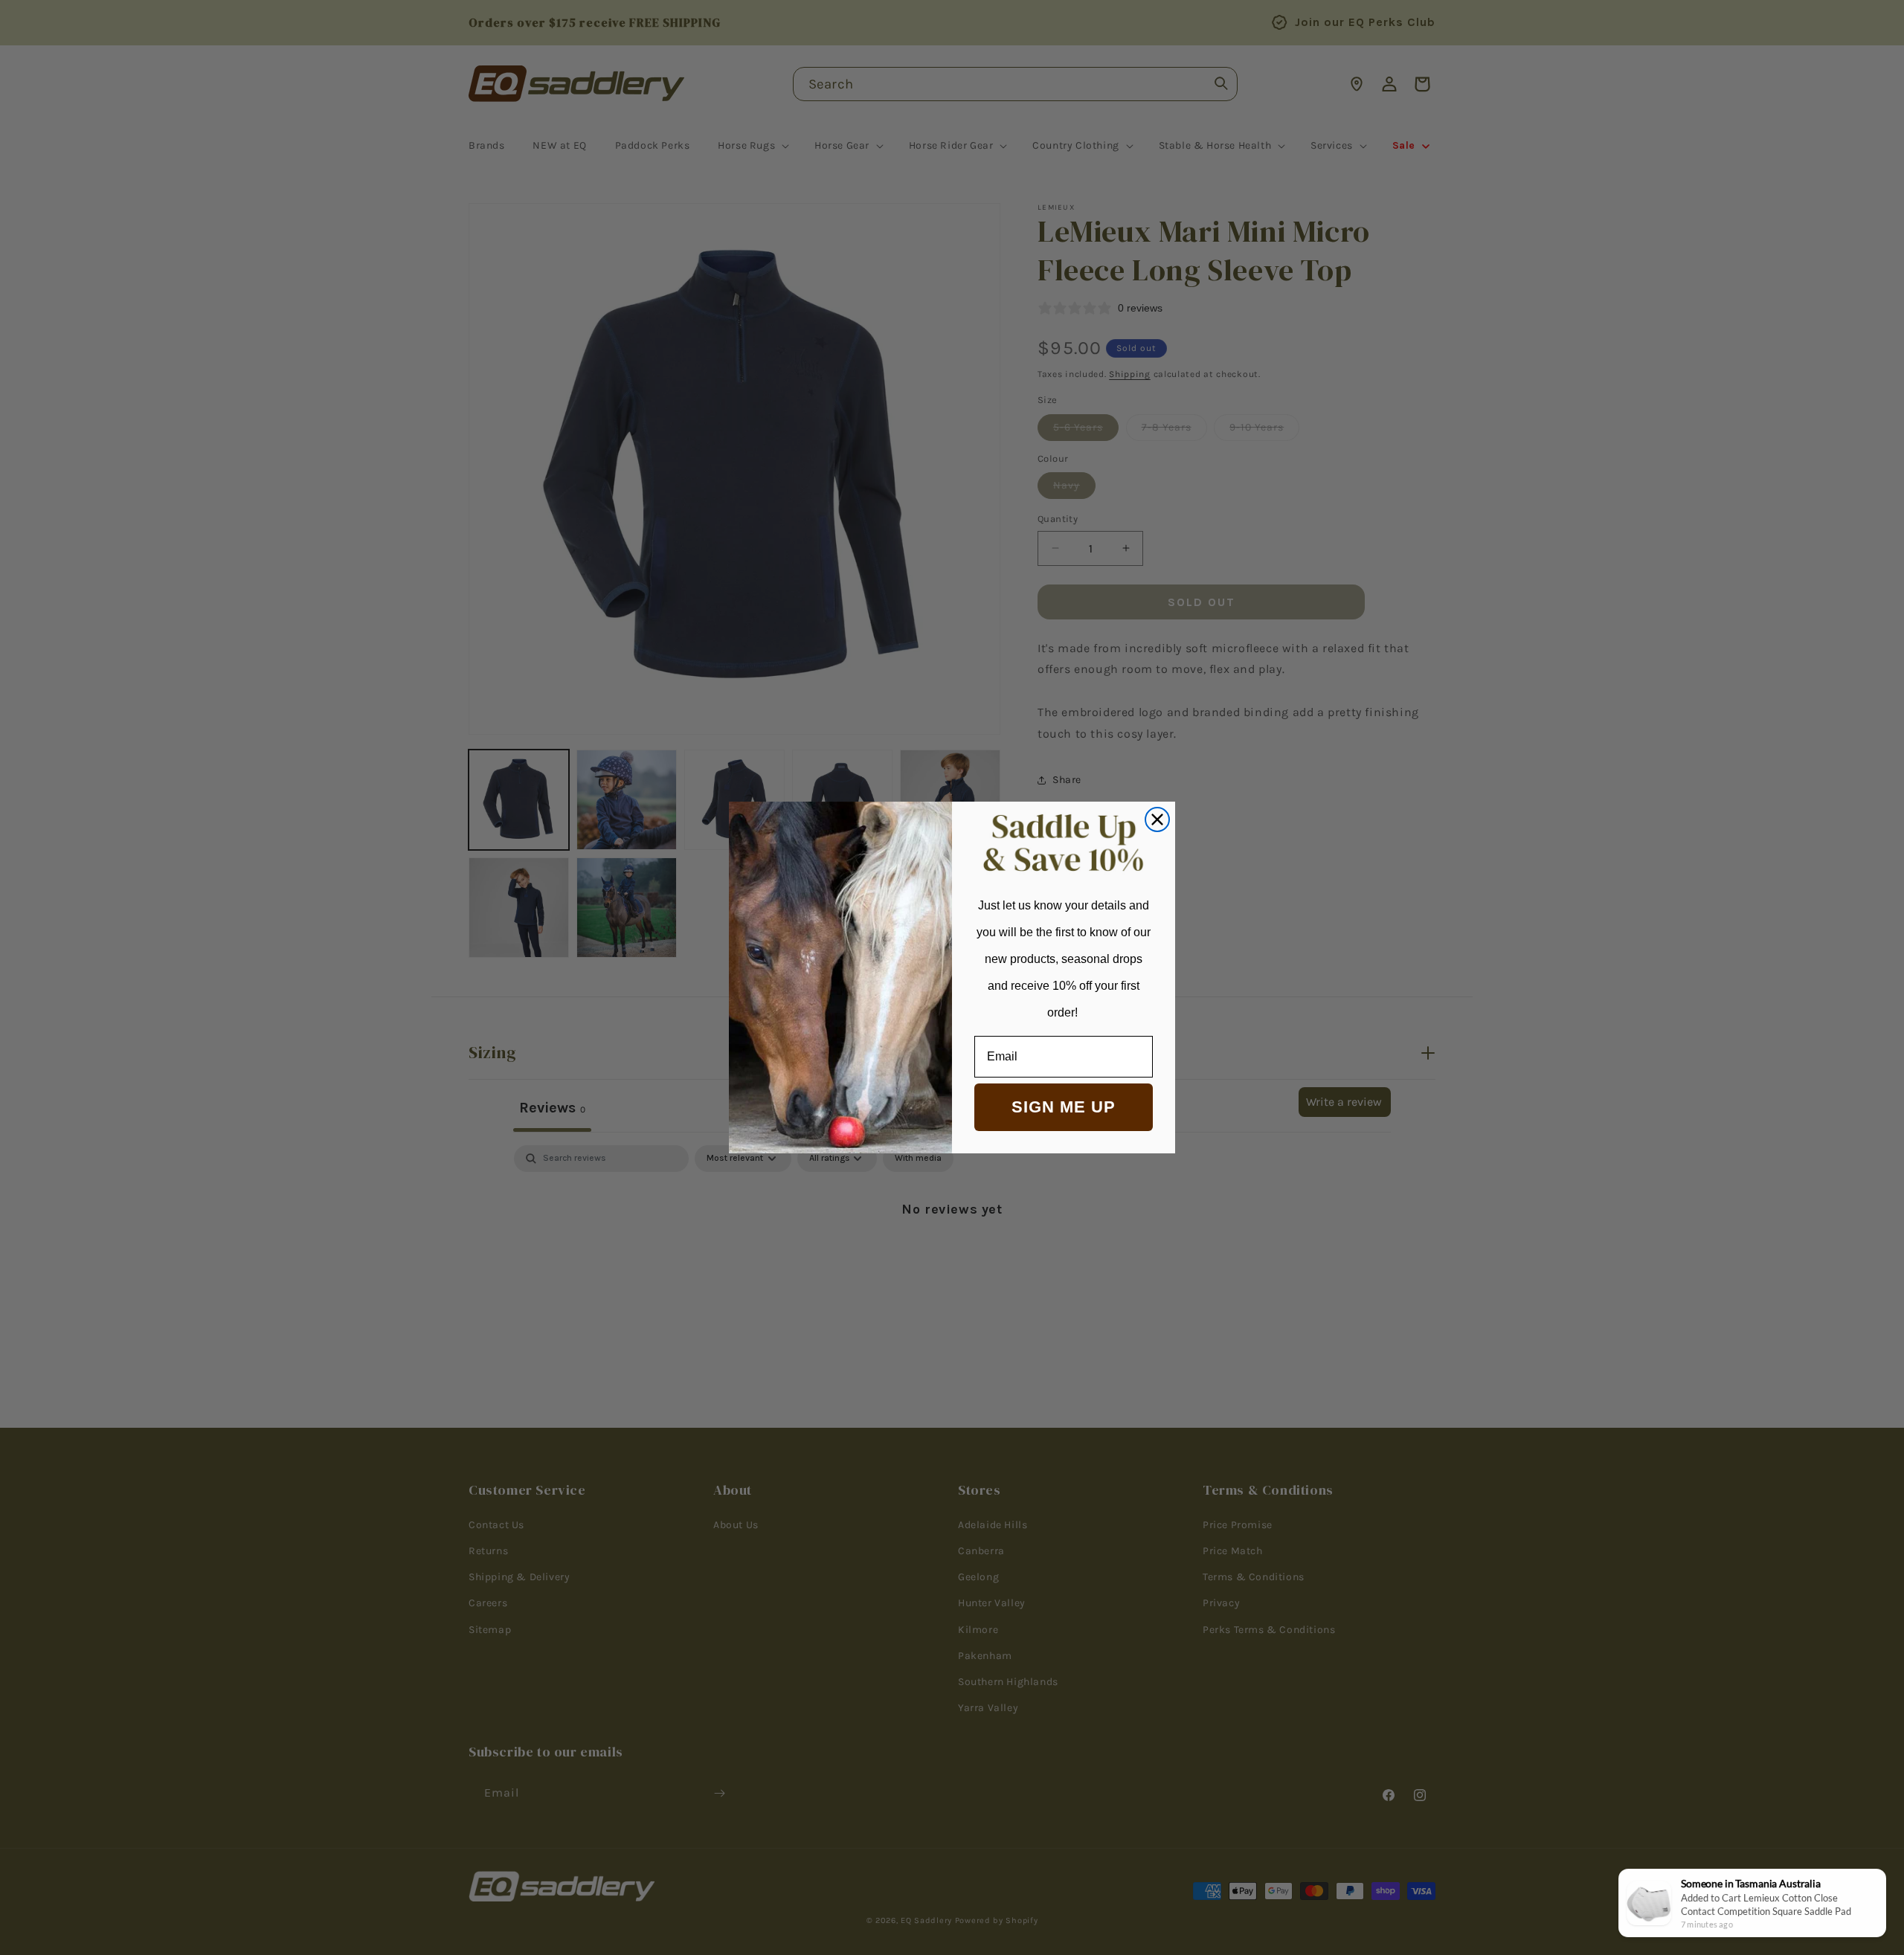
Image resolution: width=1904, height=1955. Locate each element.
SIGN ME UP (1064, 1107)
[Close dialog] (1157, 819)
